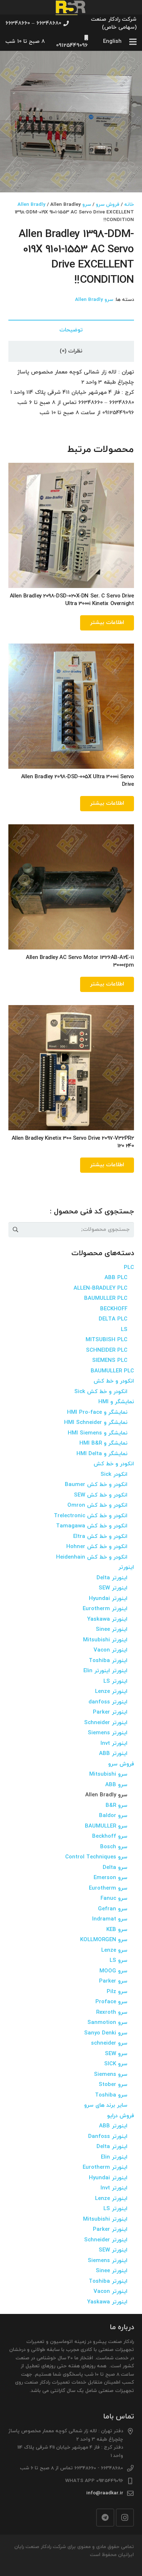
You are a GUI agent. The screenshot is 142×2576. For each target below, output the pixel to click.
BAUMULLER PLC (106, 1299)
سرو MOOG (113, 1971)
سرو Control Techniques (96, 1857)
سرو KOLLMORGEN (104, 1940)
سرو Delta (115, 1868)
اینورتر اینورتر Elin (105, 1671)
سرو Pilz (117, 1992)
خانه (129, 205)
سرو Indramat (110, 1919)
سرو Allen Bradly (94, 300)
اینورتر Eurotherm (105, 1609)
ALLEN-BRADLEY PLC (100, 1288)
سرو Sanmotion (107, 2023)
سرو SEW (116, 2054)
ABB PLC (116, 1278)
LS (124, 1330)
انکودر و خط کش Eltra (100, 1537)
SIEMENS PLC (110, 1361)
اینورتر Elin (114, 2157)
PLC (129, 1268)
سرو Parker (113, 1981)
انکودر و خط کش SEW (101, 1495)
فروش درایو (121, 2116)
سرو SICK (116, 2064)
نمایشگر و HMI (116, 1402)
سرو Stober (113, 2085)
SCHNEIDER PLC (107, 1350)
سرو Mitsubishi (108, 1774)
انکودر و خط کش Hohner (97, 1547)
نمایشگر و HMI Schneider (96, 1423)
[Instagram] (125, 2518)
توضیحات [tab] (71, 330)
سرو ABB (116, 1785)
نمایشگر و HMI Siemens (98, 1433)
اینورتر (126, 1567)
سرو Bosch (114, 1847)
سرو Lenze (114, 1950)
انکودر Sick (114, 1475)
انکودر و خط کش (114, 1381)
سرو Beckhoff (110, 1836)
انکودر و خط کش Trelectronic (91, 1516)
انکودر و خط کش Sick (101, 1392)
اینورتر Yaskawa (107, 1619)
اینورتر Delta (112, 1578)
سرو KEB (117, 1930)
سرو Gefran (113, 1909)
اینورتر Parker (110, 1712)
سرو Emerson (111, 1878)
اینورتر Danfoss (108, 2137)
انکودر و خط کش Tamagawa (92, 1526)
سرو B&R (117, 1806)
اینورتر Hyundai (108, 1599)
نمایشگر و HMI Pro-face (97, 1412)
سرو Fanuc (114, 1899)
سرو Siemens (111, 2075)
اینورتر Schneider (106, 1723)
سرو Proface (111, 2002)
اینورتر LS (115, 1681)
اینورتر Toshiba (108, 1661)
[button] (11, 62)
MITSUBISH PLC (106, 1340)
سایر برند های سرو (106, 2105)
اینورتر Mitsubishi (105, 1640)
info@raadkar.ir (105, 2493)
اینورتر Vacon (111, 1650)
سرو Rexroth (112, 2012)
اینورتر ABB (113, 1754)
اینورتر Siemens (108, 1733)
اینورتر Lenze (111, 1692)
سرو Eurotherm (108, 1888)
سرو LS (119, 1961)
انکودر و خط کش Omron (97, 1505)
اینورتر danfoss (108, 1702)
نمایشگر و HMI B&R (103, 1443)
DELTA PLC (113, 1319)
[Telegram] (105, 2518)
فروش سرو (108, 205)
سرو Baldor (113, 1816)
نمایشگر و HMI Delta (102, 1454)
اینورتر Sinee (112, 1630)
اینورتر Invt (114, 1744)
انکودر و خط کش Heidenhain (92, 1557)
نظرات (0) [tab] (71, 351)
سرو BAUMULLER (106, 1826)
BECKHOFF (114, 1309)
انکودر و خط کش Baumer (96, 1485)
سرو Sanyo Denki (106, 2033)
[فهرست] (133, 42)
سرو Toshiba (111, 2095)
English (112, 42)
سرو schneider (109, 2043)
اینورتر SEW (113, 1588)
